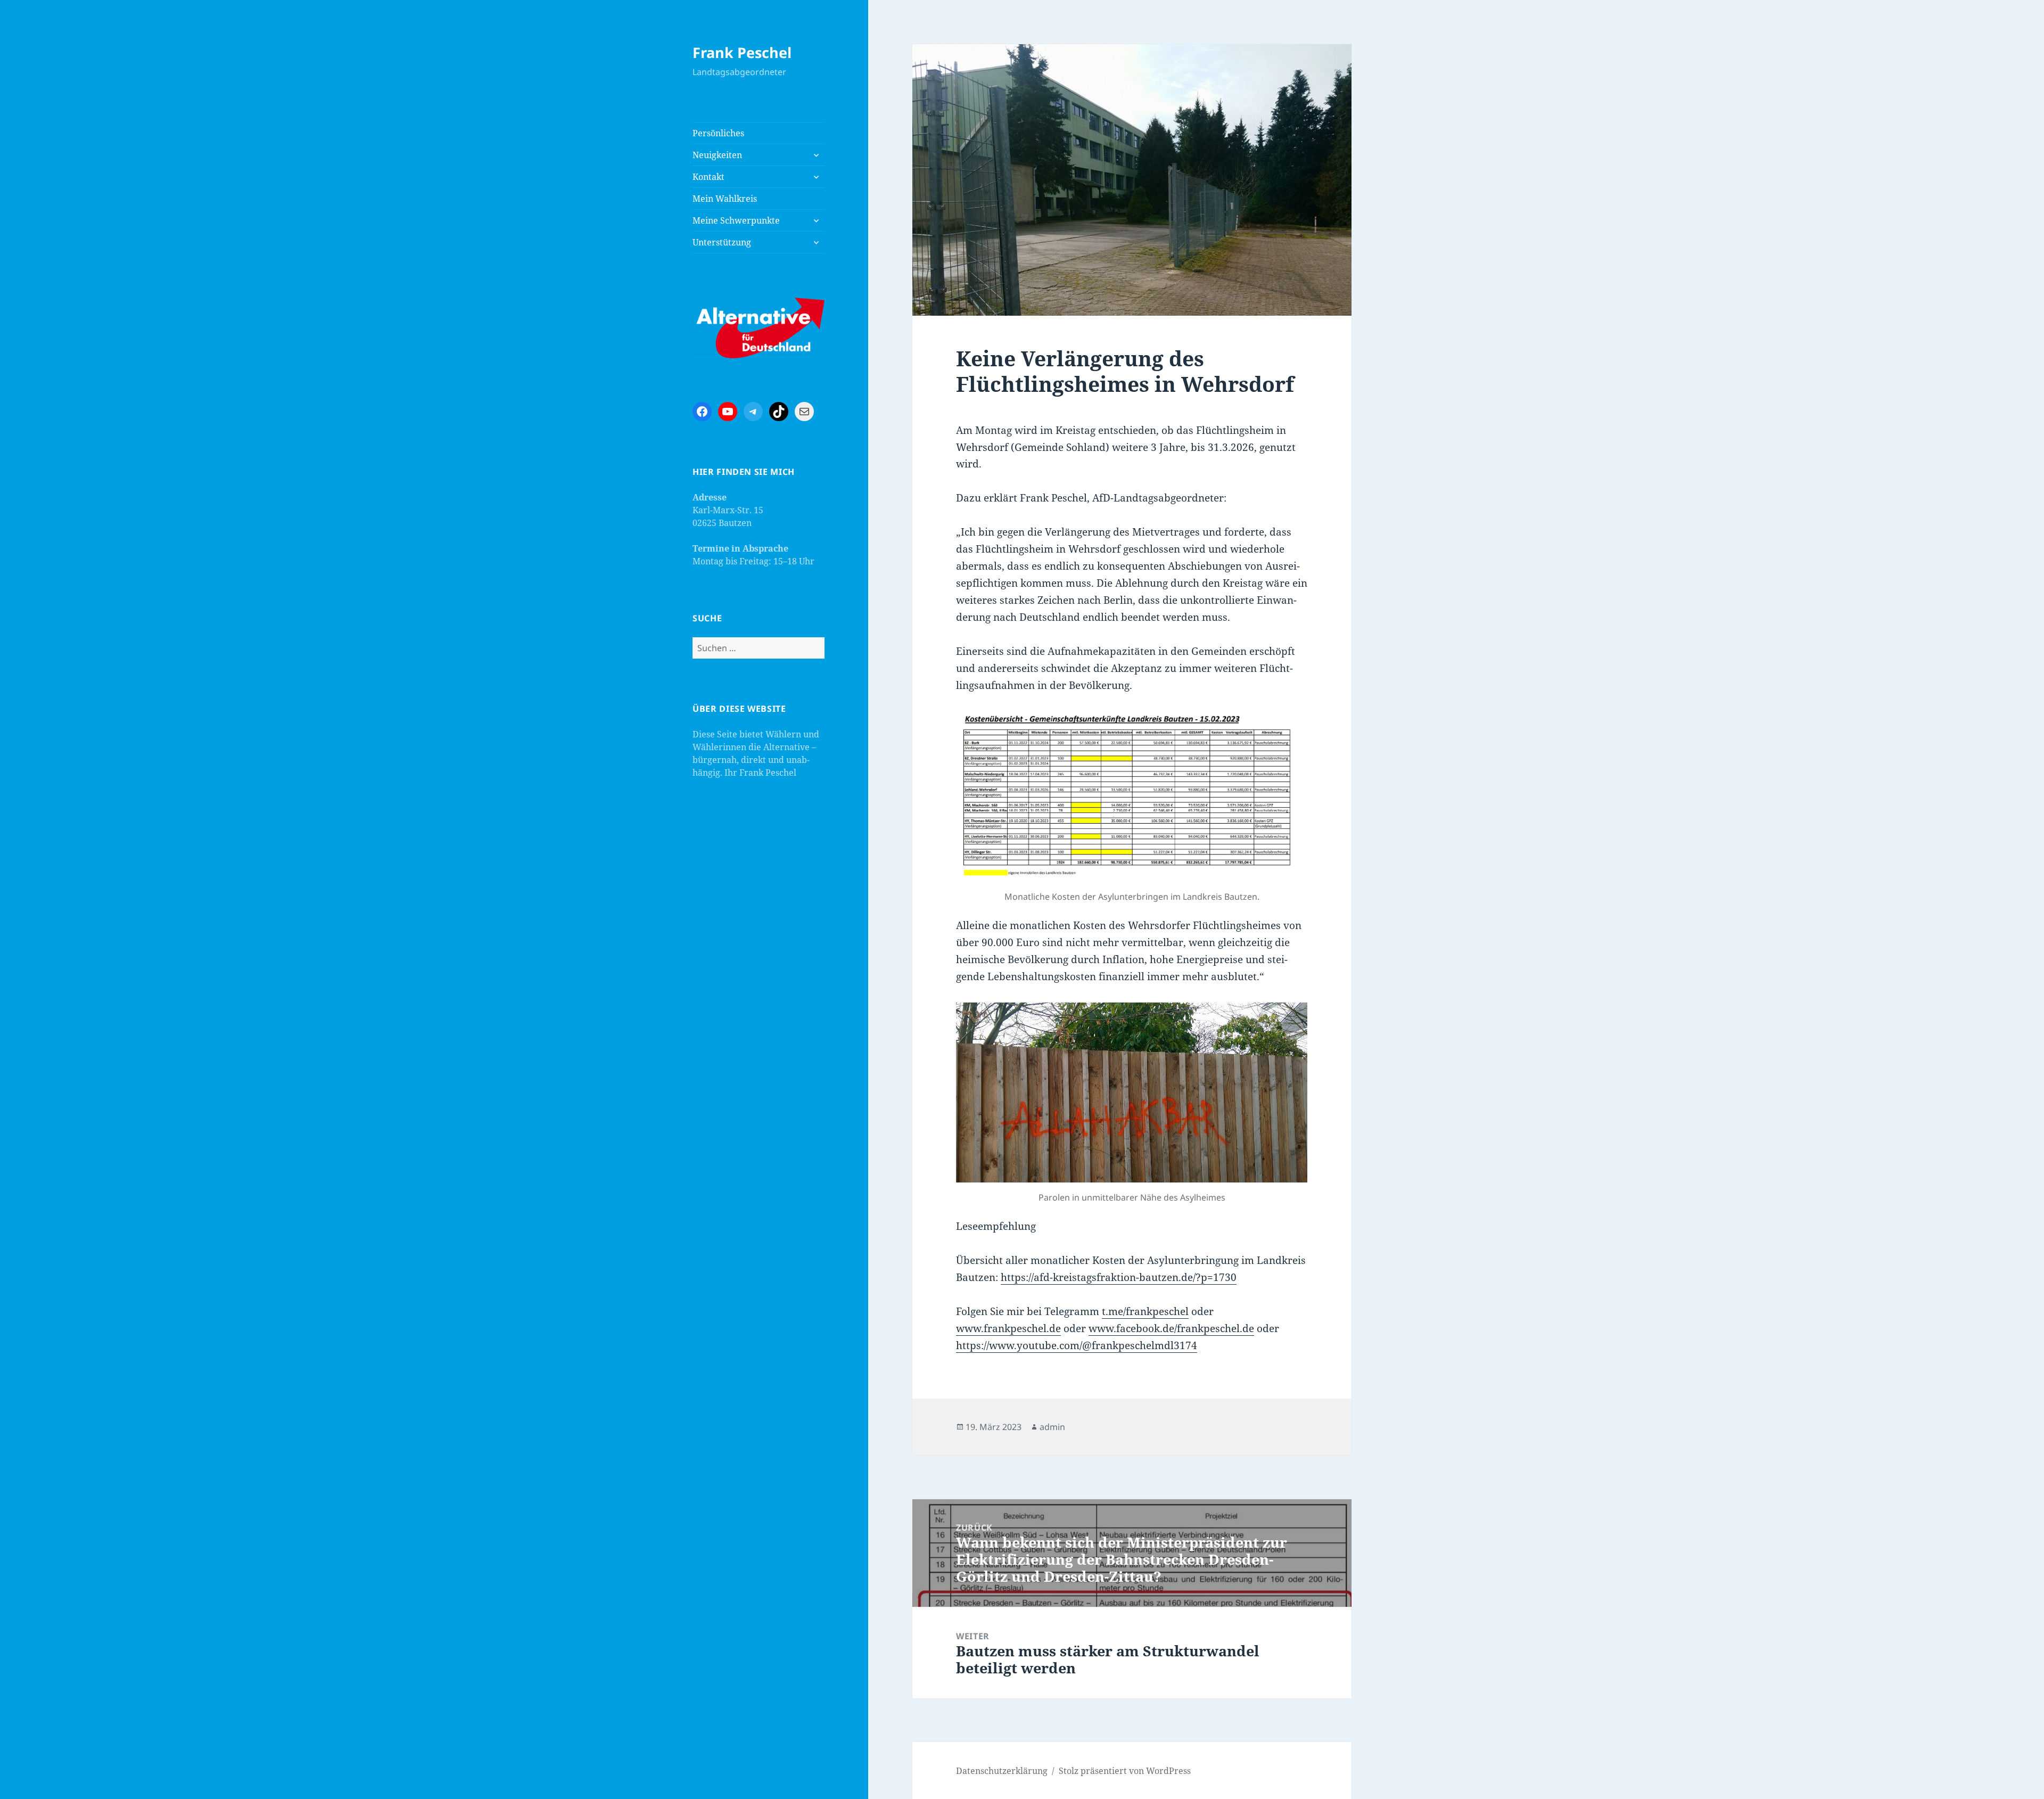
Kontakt (708, 177)
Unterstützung (722, 242)
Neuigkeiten (717, 155)
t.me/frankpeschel (1145, 1311)
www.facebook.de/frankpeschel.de (1171, 1328)
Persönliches (718, 133)
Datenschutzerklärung (1002, 1771)
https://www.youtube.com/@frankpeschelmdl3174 (1077, 1345)
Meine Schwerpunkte (736, 220)
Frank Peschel (742, 52)
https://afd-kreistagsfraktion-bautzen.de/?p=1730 (1119, 1277)
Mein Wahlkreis (725, 199)
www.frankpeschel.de (1008, 1328)
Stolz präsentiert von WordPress (1125, 1771)
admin (1052, 1427)
